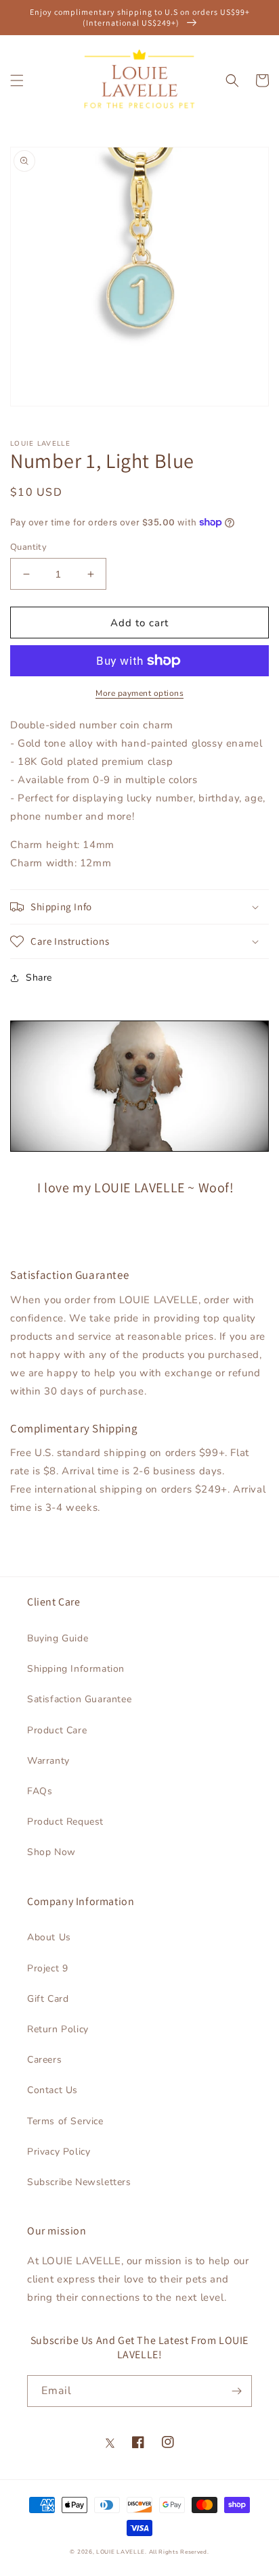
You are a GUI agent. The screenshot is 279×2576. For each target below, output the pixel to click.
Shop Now (51, 1852)
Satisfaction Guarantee (79, 1699)
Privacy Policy (59, 2152)
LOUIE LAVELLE (121, 2552)
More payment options (139, 693)
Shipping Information (76, 1669)
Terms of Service (65, 2121)
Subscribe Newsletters (79, 2182)
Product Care (57, 1730)
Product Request (65, 1822)
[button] (17, 80)
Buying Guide (58, 1638)
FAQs (40, 1791)
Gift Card (48, 1999)
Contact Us (52, 2090)
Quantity (28, 547)
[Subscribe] (236, 2391)
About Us (49, 1937)
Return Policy (58, 2029)
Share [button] (39, 978)
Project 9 (47, 1968)
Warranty (48, 1761)
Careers (44, 2060)
